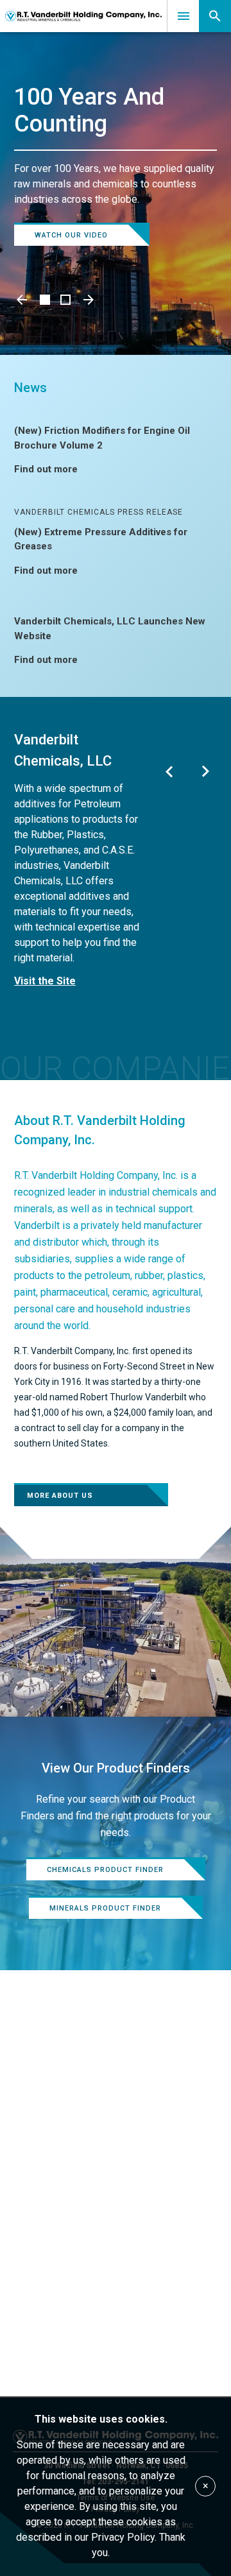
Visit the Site (45, 981)
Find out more (46, 469)
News (30, 388)
